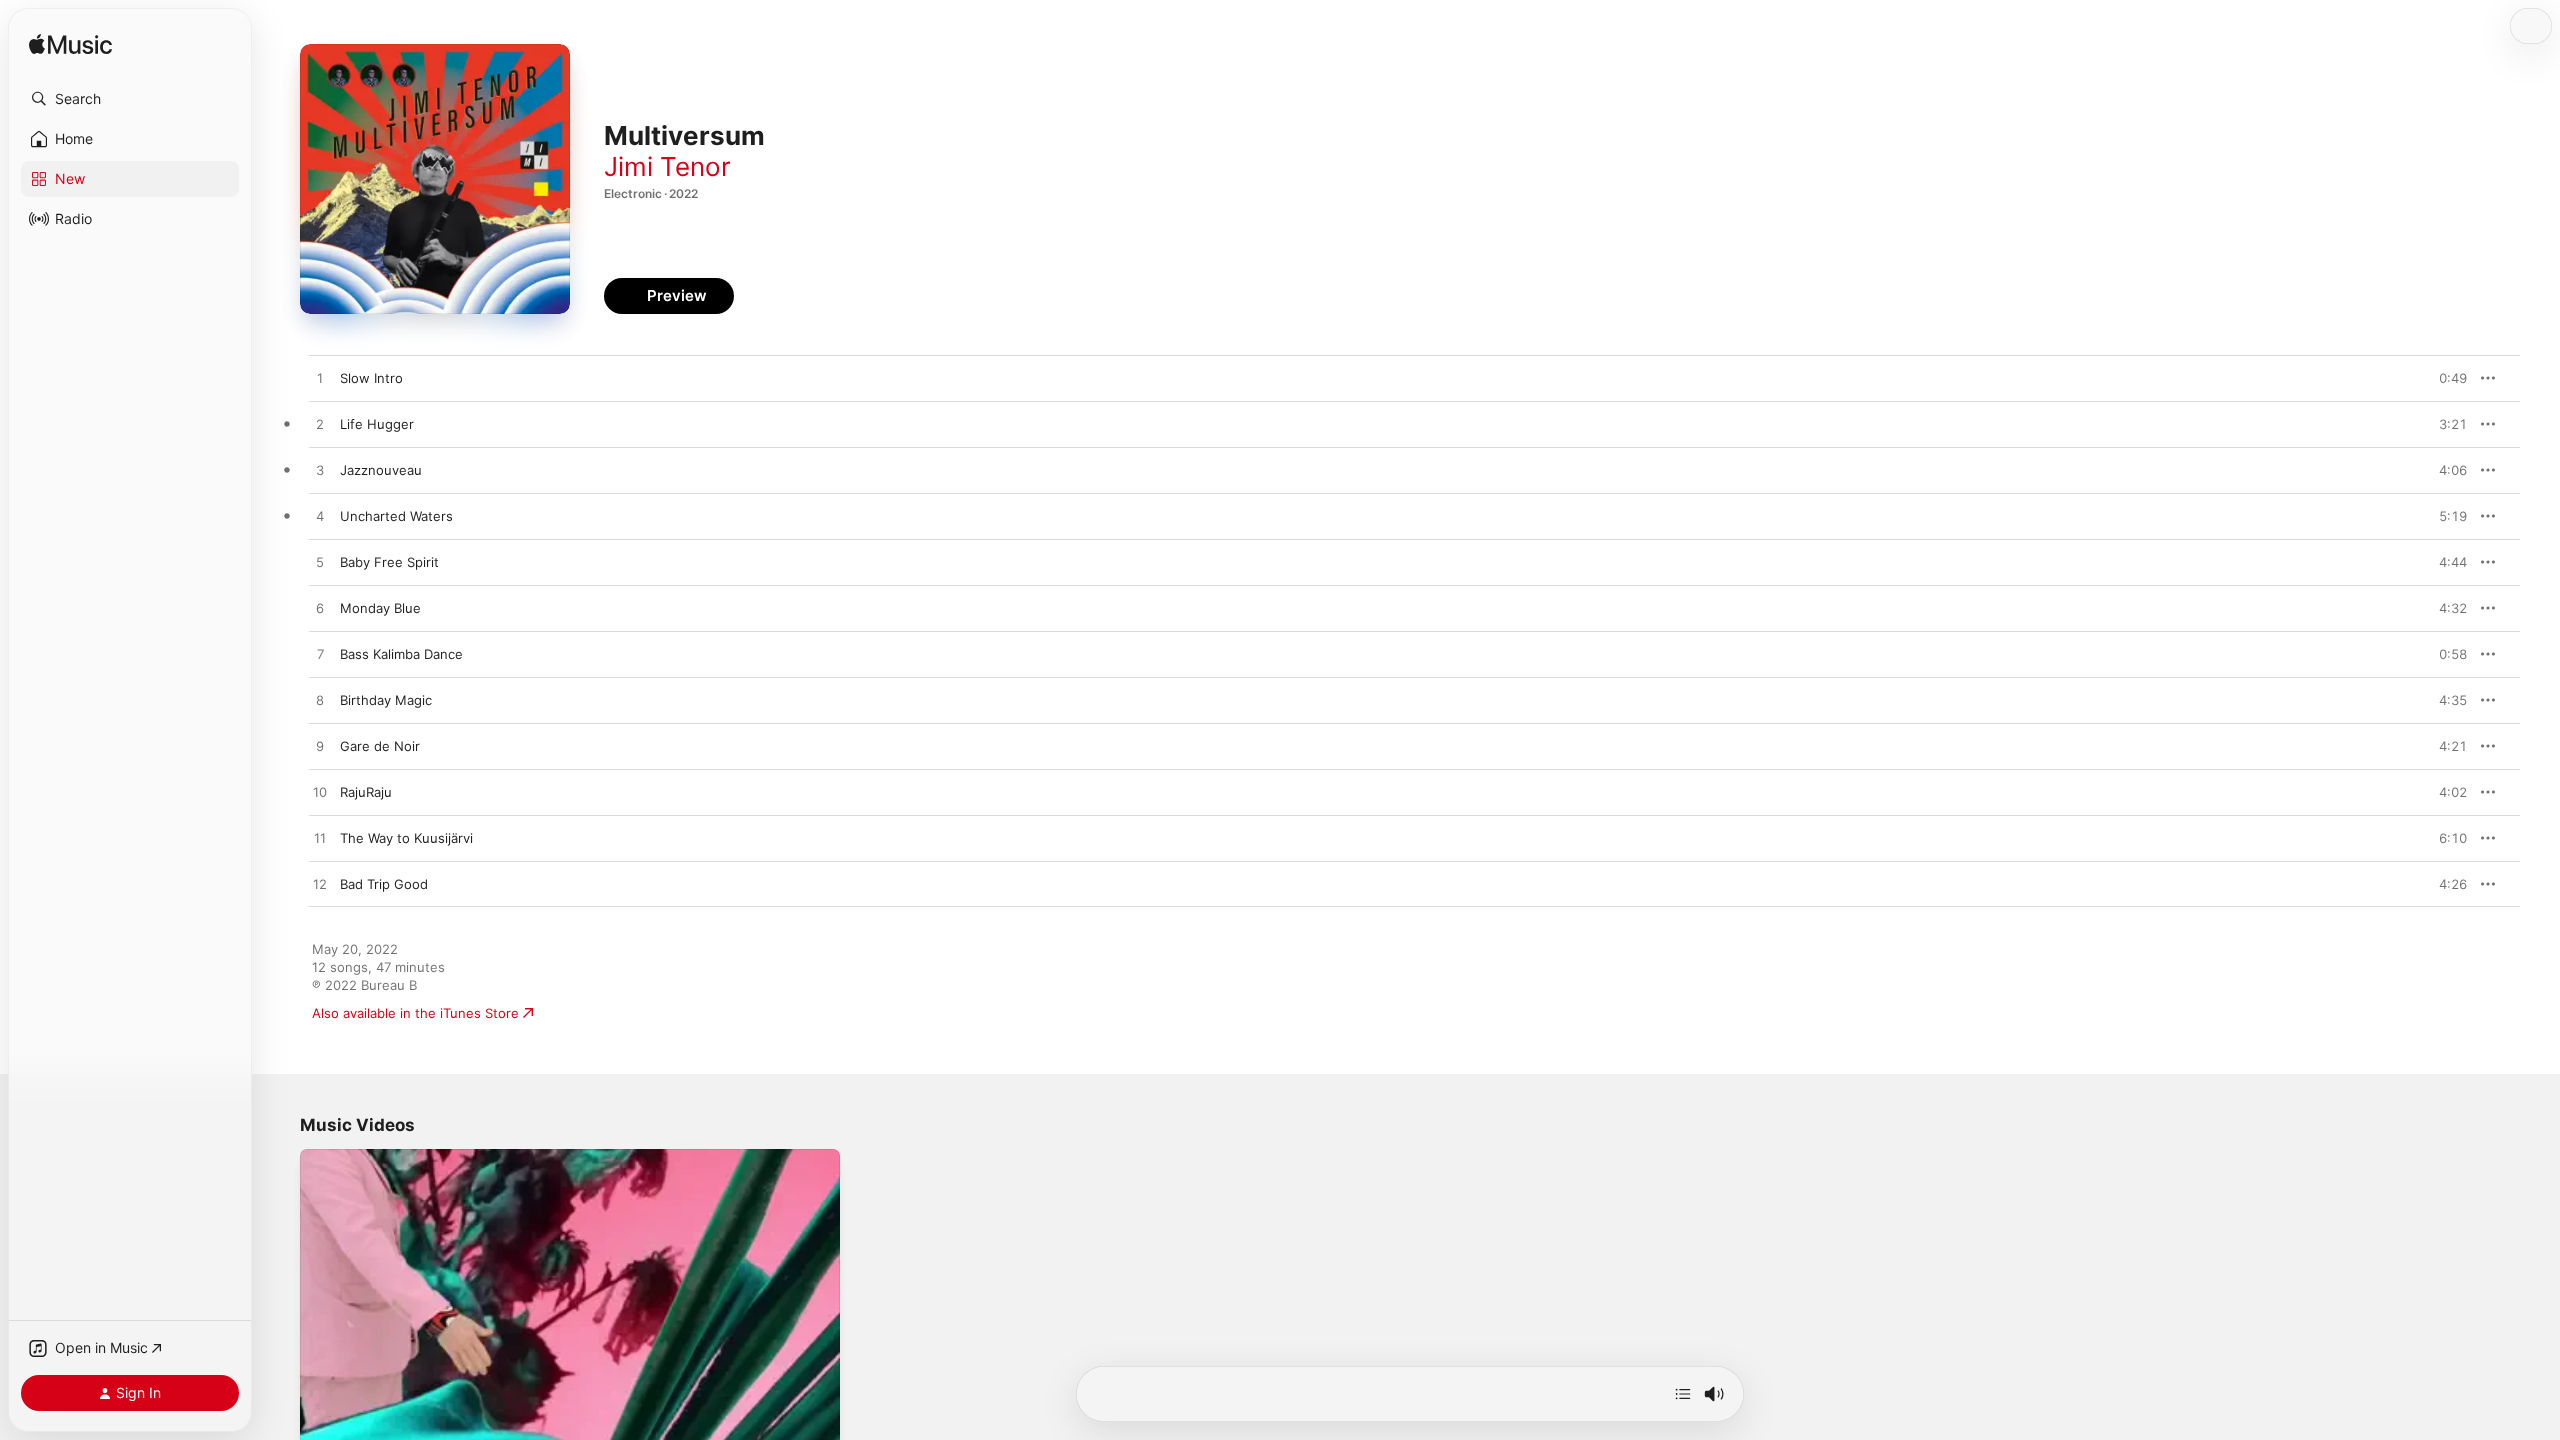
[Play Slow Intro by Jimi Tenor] (320, 379)
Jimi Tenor (667, 166)
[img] (70, 45)
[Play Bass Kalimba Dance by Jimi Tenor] (320, 655)
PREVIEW (2445, 378)
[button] (130, 99)
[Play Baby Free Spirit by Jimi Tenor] (320, 563)
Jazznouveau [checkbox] (381, 470)
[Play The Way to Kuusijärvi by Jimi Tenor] (320, 839)
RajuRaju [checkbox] (366, 792)
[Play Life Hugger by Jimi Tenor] (320, 425)
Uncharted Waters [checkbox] (396, 516)
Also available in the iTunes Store (415, 1013)
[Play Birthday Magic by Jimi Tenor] (320, 701)
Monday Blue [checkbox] (380, 608)
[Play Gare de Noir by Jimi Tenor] (320, 747)
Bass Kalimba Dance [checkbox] (401, 654)
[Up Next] (1683, 1394)
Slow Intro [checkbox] (371, 378)
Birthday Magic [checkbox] (386, 700)
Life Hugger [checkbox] (377, 424)
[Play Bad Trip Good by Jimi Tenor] (320, 885)
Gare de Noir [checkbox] (380, 746)
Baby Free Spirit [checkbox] (389, 562)
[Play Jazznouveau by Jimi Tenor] (320, 471)
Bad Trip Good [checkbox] (384, 884)
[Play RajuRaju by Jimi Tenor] (320, 793)
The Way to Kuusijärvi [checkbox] (406, 838)
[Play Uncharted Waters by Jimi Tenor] (320, 517)
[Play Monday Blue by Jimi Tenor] (320, 609)
